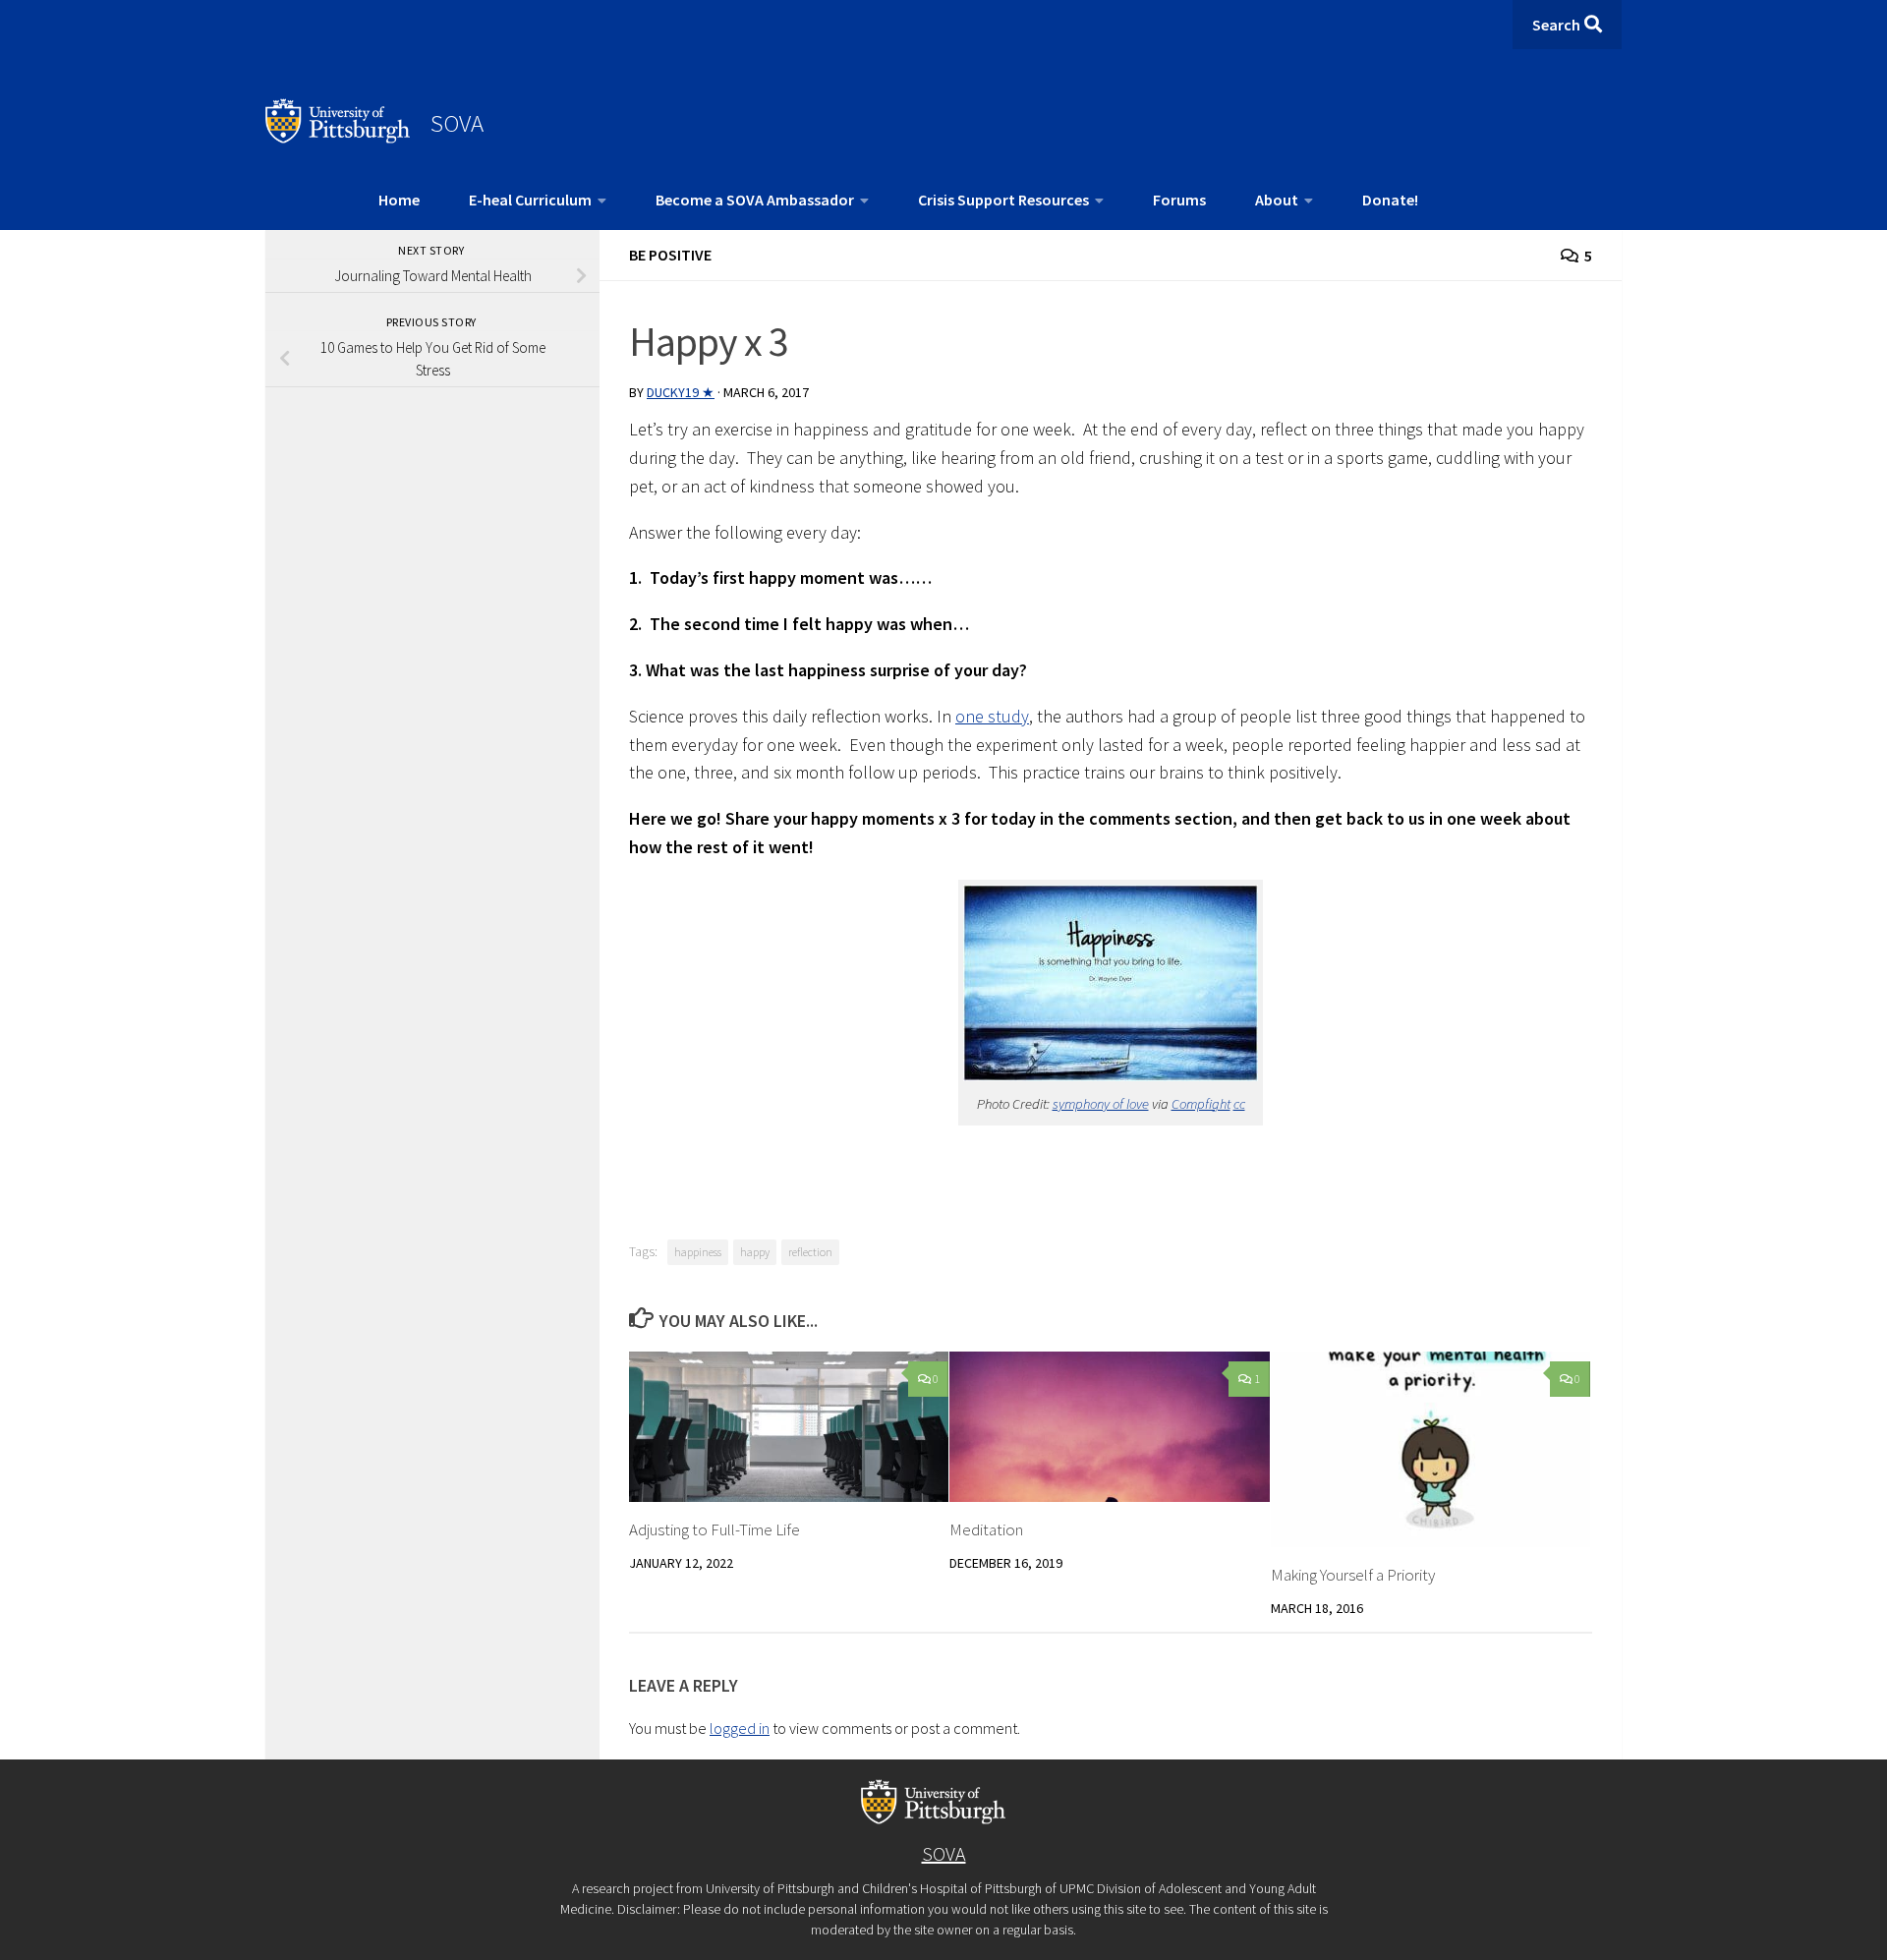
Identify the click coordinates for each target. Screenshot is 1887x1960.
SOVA (457, 123)
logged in (740, 1728)
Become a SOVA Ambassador (755, 200)
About (1277, 200)
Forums (1179, 200)
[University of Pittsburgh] (338, 138)
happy (755, 1252)
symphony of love (1101, 1104)
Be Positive (670, 255)
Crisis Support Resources (1003, 200)
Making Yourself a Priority (1353, 1575)
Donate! (1390, 200)
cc (1239, 1104)
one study (992, 716)
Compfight (1201, 1104)
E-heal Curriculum (530, 200)
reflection (810, 1252)
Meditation (986, 1529)
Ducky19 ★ (681, 392)
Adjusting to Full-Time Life (715, 1529)
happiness (698, 1252)
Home (399, 200)
